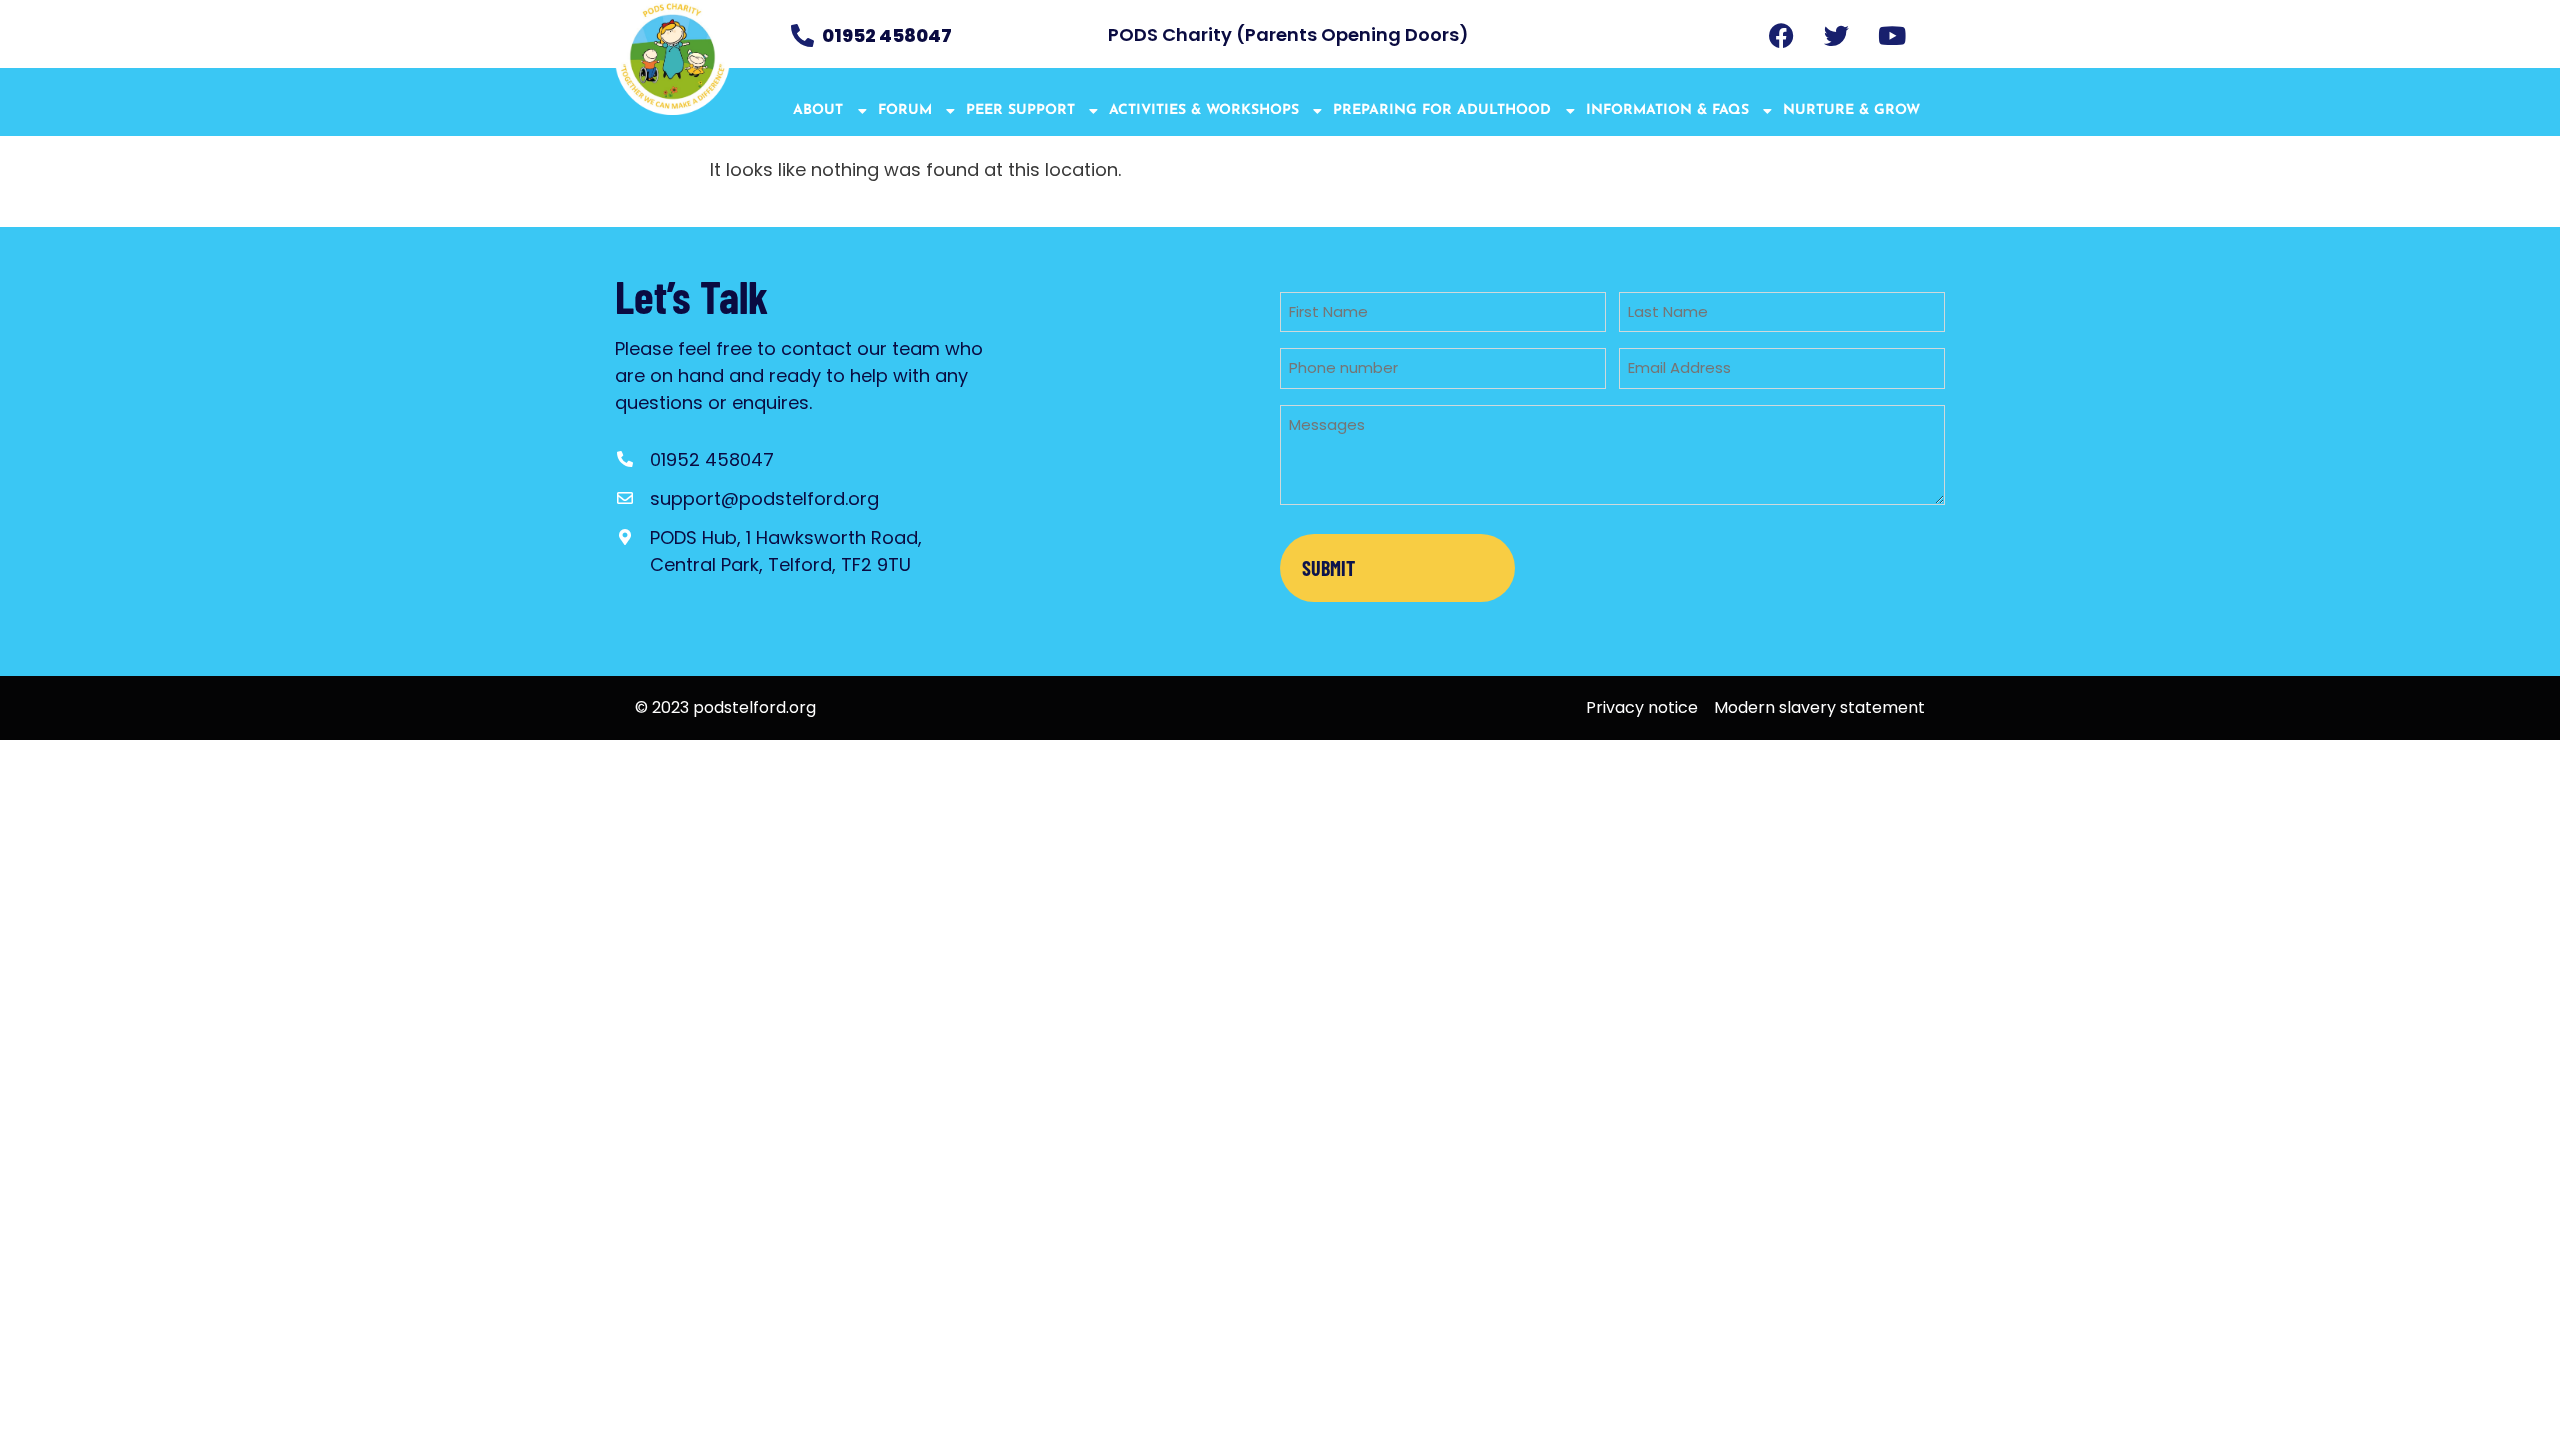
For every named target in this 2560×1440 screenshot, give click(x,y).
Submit (1328, 568)
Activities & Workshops (1204, 110)
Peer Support (1020, 110)
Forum (905, 110)
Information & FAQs (1667, 110)
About (818, 110)
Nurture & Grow (1851, 110)
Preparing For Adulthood (1442, 110)
